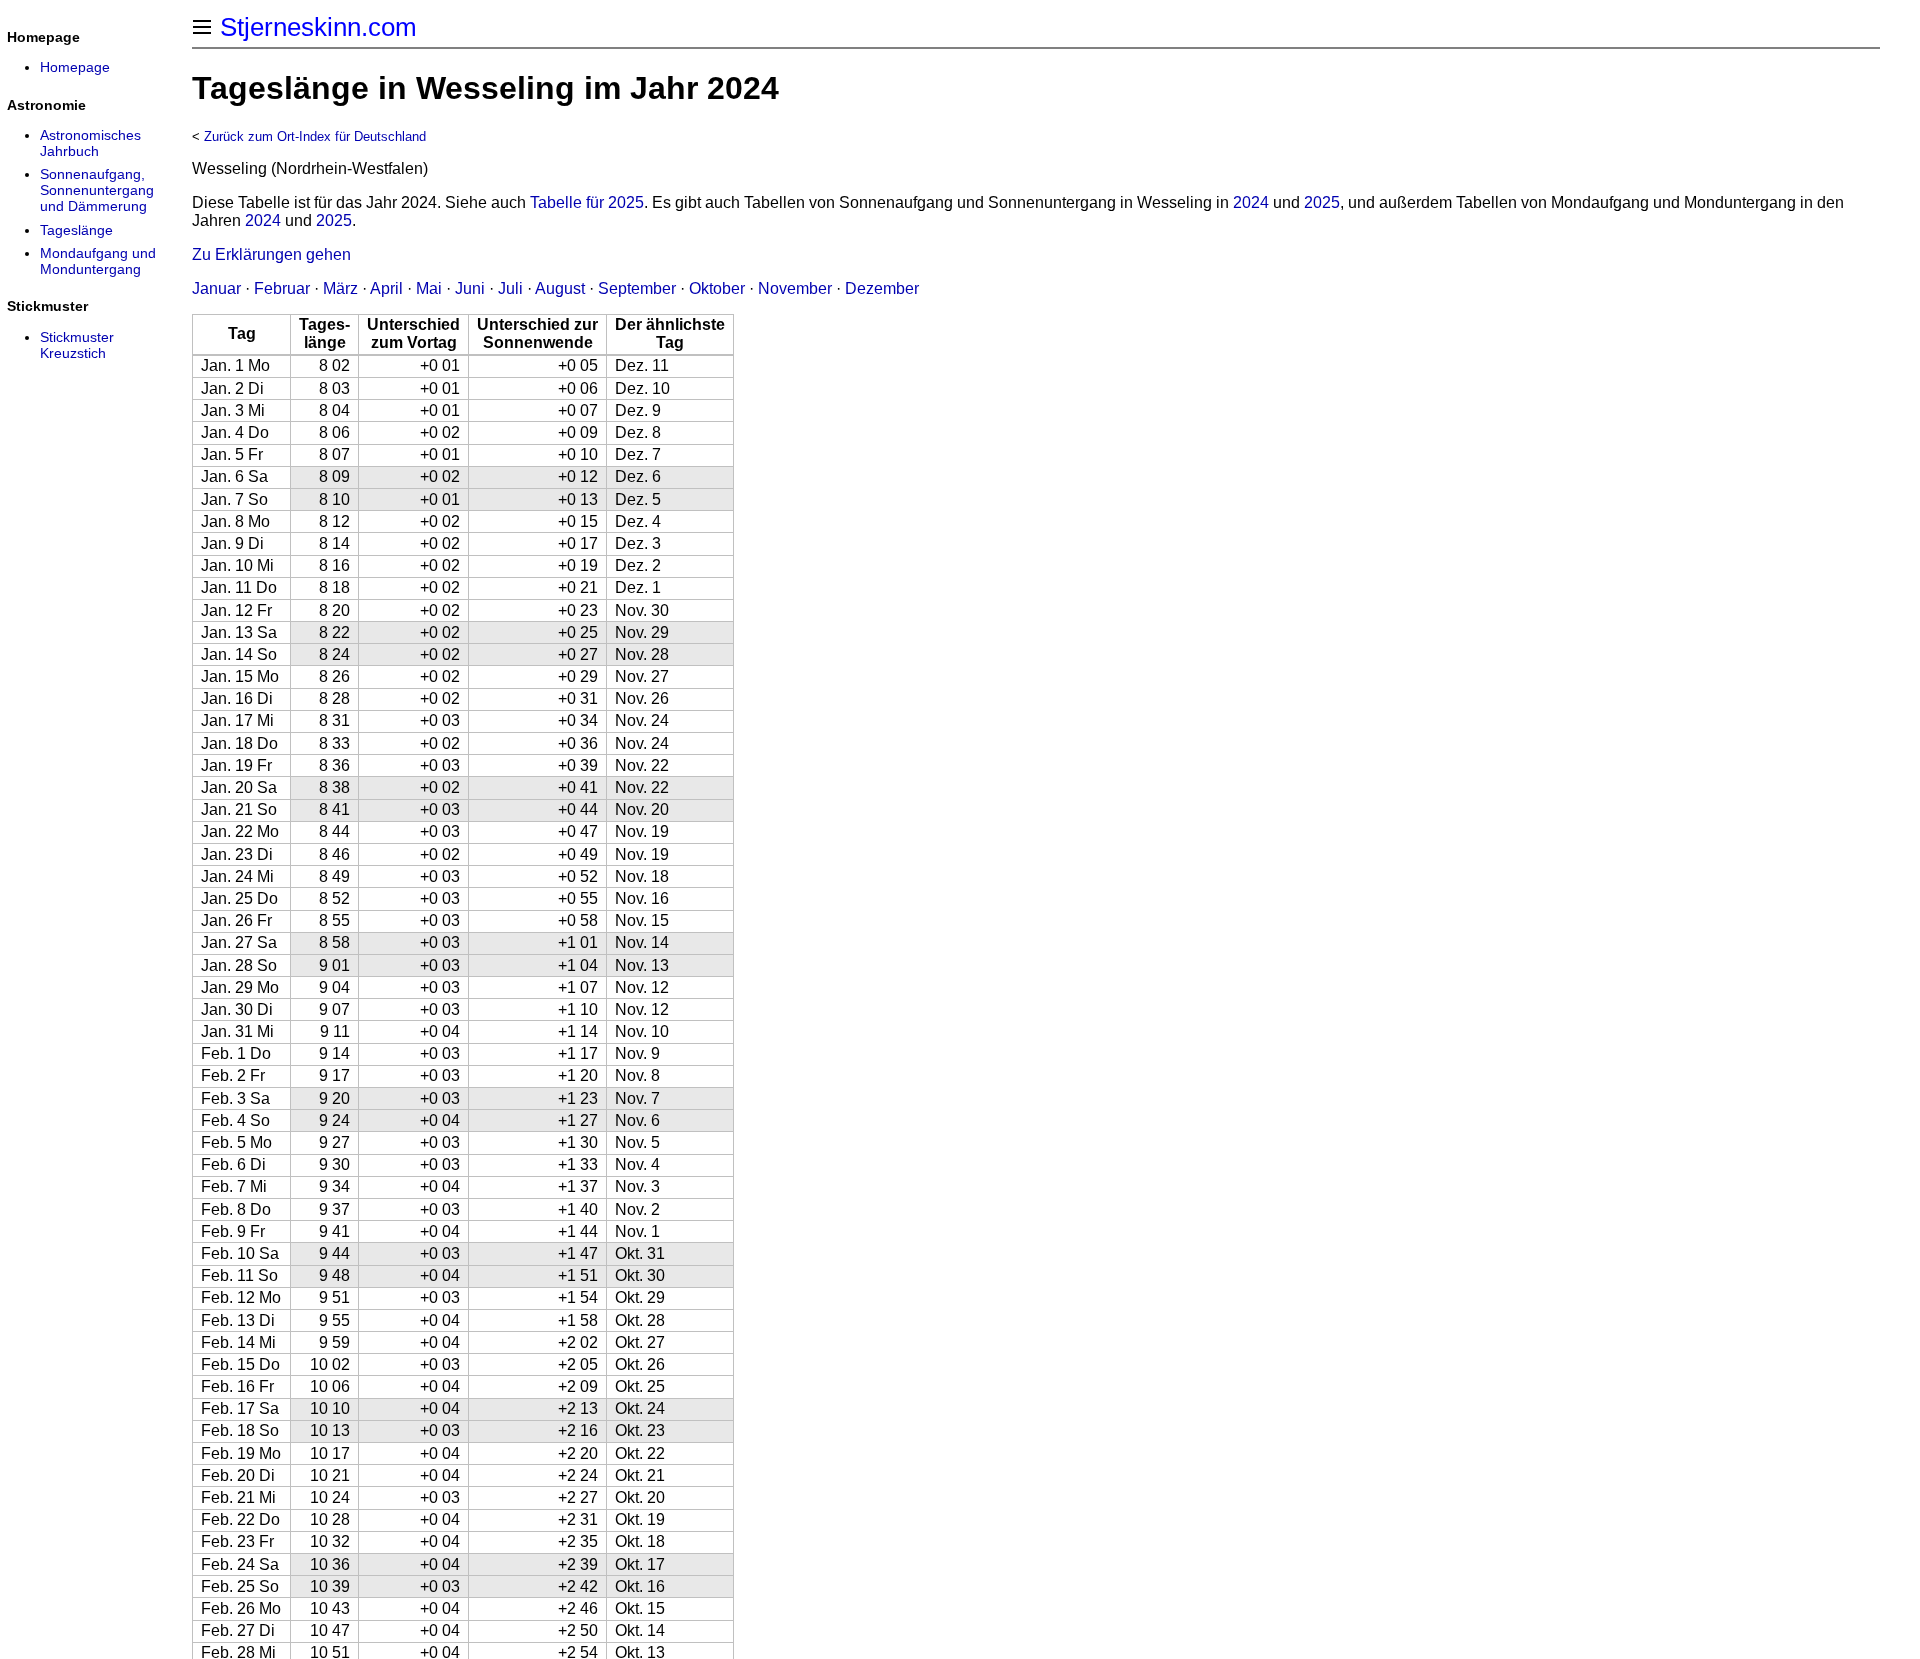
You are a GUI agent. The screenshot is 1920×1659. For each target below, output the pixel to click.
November (795, 288)
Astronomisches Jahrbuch (90, 143)
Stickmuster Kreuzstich (77, 345)
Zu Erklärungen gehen (271, 254)
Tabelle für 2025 (587, 202)
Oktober (717, 288)
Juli (510, 288)
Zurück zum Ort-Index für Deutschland (315, 136)
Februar (282, 288)
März (340, 288)
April (386, 288)
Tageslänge (76, 230)
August (560, 288)
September (637, 288)
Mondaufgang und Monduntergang (98, 261)
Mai (429, 288)
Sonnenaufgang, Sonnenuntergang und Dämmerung (97, 190)
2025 (1322, 202)
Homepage (75, 67)
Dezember (882, 288)
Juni (470, 288)
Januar (216, 288)
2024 (1251, 202)
